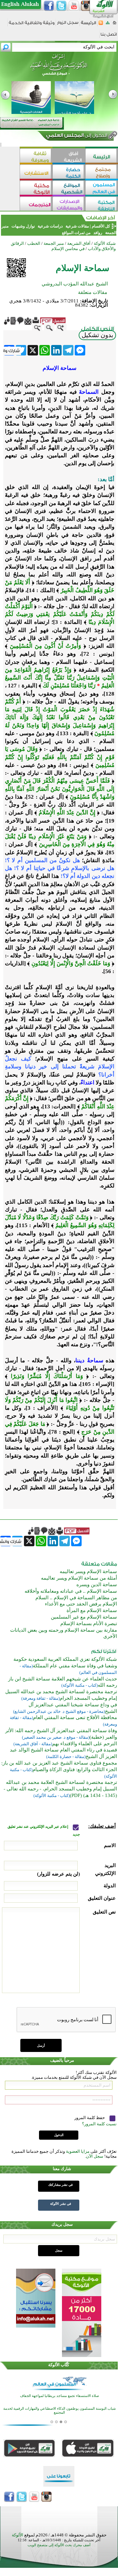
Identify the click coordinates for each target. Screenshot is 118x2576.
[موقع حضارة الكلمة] (69, 172)
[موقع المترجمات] (36, 204)
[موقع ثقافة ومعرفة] (36, 156)
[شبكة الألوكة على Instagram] (86, 6)
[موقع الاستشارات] (36, 172)
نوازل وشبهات (23, 226)
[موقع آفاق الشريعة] (69, 156)
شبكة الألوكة (105, 243)
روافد (98, 233)
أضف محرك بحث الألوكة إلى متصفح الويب (59, 2545)
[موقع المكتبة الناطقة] (102, 204)
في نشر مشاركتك (60, 2185)
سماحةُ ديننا (89, 1361)
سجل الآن (95, 2156)
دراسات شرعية (50, 226)
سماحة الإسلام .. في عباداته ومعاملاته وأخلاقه (71, 1591)
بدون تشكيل (97, 335)
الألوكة (18, 2535)
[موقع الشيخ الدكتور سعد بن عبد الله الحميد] (59, 68)
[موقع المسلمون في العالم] (102, 188)
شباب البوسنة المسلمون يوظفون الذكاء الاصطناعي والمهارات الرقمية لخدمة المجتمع (59, 2411)
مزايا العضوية (78, 2151)
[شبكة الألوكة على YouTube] (74, 6)
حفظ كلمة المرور (90, 2118)
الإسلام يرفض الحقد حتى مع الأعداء (81, 1604)
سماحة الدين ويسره (97, 1585)
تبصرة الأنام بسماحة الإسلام (89, 1624)
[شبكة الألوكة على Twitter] (61, 6)
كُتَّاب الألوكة (59, 2365)
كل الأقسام (101, 226)
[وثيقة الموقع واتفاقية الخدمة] (32, 25)
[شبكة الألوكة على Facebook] (49, 6)
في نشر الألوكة (61, 2204)
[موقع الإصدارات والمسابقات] (69, 204)
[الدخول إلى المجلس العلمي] (76, 136)
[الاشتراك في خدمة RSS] (101, 25)
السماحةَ (89, 392)
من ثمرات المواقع (76, 233)
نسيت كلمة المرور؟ (99, 2124)
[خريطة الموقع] (108, 25)
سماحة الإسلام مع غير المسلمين (84, 1617)
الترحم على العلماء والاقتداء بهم (85, 1744)
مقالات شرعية (77, 226)
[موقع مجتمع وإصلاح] (102, 172)
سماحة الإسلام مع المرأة (92, 1610)
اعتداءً (88, 1083)
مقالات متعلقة (93, 292)
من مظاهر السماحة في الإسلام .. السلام (76, 1598)
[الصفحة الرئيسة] (115, 25)
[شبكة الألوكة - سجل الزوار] (68, 25)
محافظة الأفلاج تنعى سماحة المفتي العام (75, 1717)
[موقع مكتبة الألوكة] (36, 188)
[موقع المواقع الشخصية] (69, 188)
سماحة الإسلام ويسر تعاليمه (88, 1571)
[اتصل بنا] (109, 36)
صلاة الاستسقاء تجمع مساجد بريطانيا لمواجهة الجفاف (59, 2396)
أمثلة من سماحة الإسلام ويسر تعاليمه (79, 1578)
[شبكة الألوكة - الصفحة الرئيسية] (88, 25)
